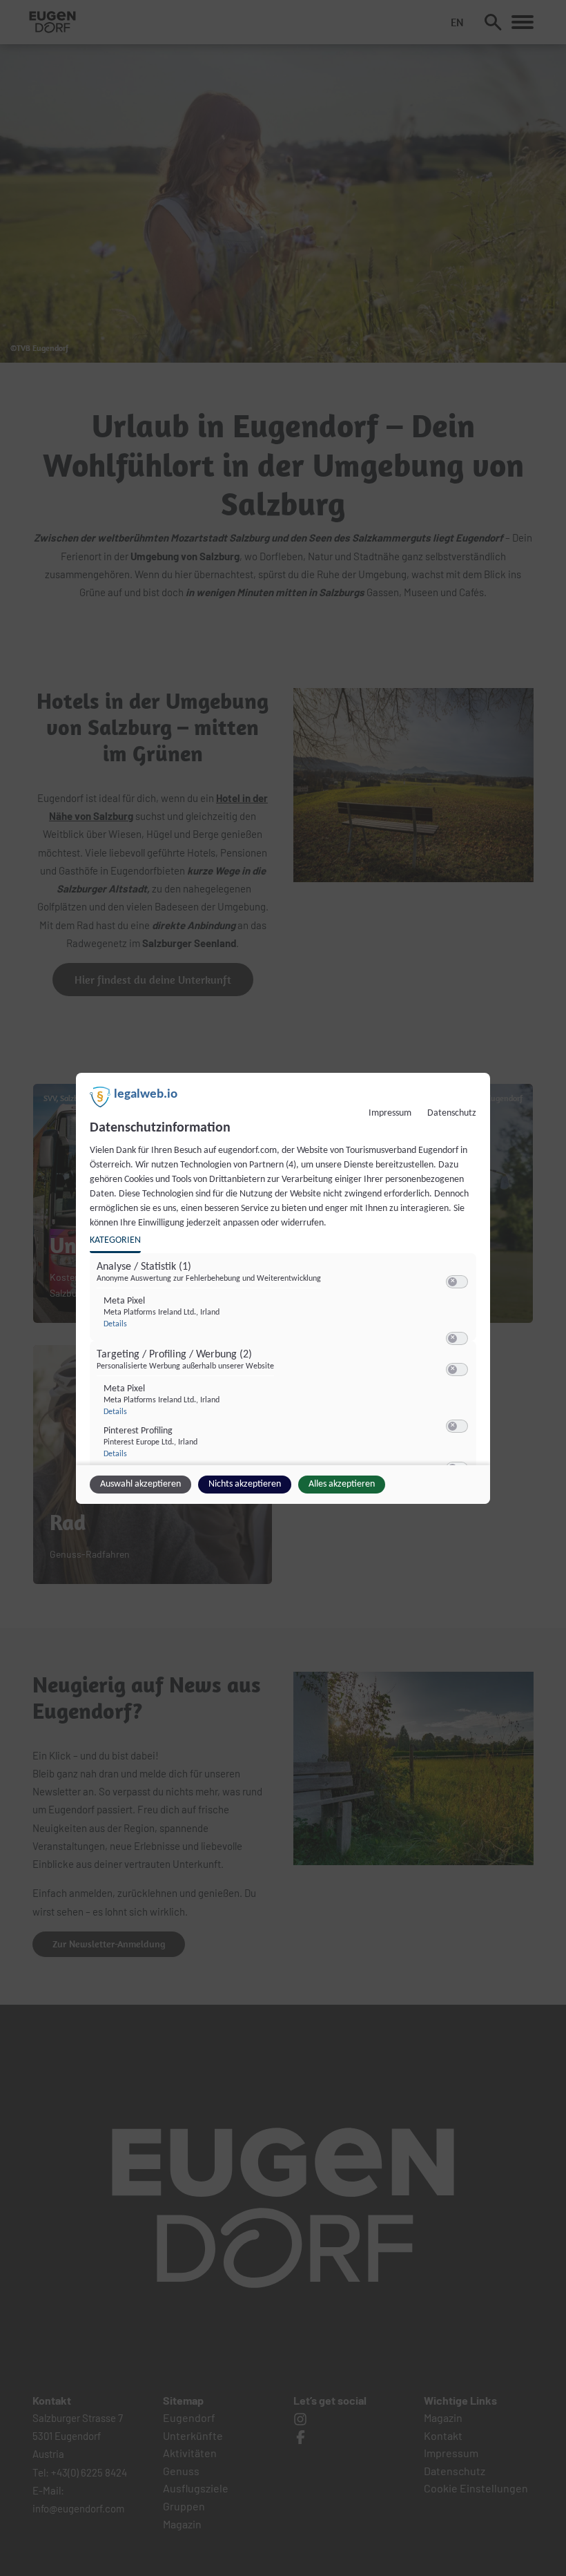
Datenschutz (452, 1113)
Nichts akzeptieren (245, 1484)
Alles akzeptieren (342, 1484)
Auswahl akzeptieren (140, 1484)
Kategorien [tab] (115, 1240)
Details (115, 1324)
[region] (285, 1363)
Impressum (390, 1113)
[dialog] (283, 1288)
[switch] (457, 1282)
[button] (452, 1282)
